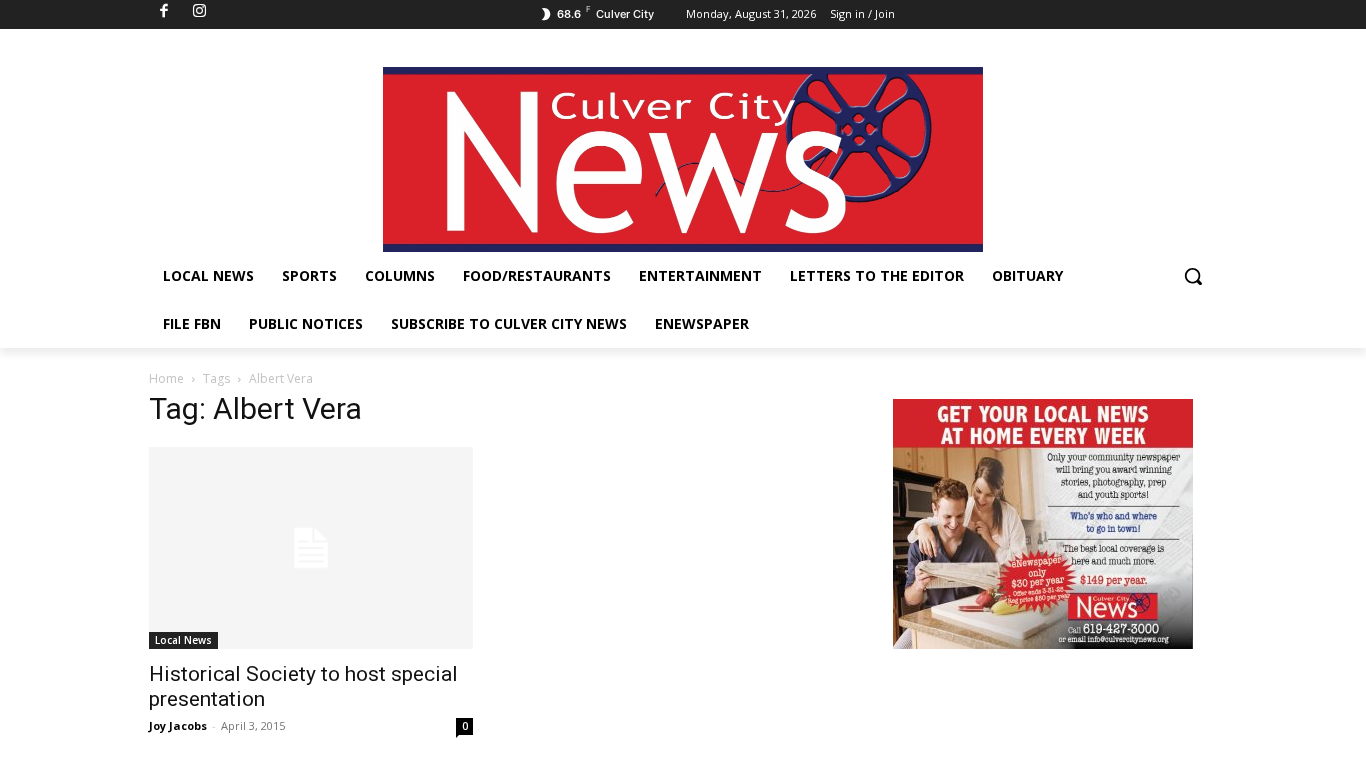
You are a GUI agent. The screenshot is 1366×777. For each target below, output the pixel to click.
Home (166, 378)
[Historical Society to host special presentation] (311, 548)
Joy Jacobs (178, 725)
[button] (1193, 276)
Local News (183, 640)
